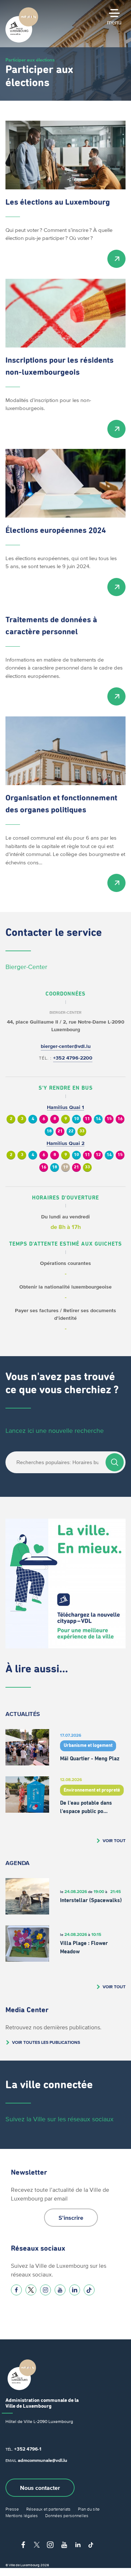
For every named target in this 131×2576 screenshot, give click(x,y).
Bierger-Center (26, 967)
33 (82, 1131)
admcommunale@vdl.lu (43, 2460)
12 (98, 1155)
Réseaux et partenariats (48, 2509)
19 (65, 1167)
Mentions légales (22, 2515)
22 (71, 1131)
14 (98, 1119)
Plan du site (89, 2509)
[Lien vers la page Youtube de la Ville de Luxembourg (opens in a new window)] (60, 2290)
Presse (12, 2509)
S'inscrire (71, 2218)
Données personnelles (67, 2515)
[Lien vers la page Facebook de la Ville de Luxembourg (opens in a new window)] (16, 2290)
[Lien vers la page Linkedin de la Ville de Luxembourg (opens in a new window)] (75, 2290)
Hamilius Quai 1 (65, 1107)
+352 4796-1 (28, 2449)
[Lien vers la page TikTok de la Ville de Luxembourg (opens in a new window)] (89, 2290)
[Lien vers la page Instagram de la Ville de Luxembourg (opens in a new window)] (45, 2290)
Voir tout (114, 1840)
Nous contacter (40, 2488)
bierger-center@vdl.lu (66, 1046)
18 (49, 1131)
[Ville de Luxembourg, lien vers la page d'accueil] (22, 41)
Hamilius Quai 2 (65, 1143)
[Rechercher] (115, 1462)
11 (87, 1119)
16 (120, 1119)
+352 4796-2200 (73, 1058)
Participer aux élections (30, 60)
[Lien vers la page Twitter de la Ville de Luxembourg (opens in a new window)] (31, 2290)
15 (109, 1119)
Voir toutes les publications (46, 2042)
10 (76, 1119)
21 (60, 1131)
